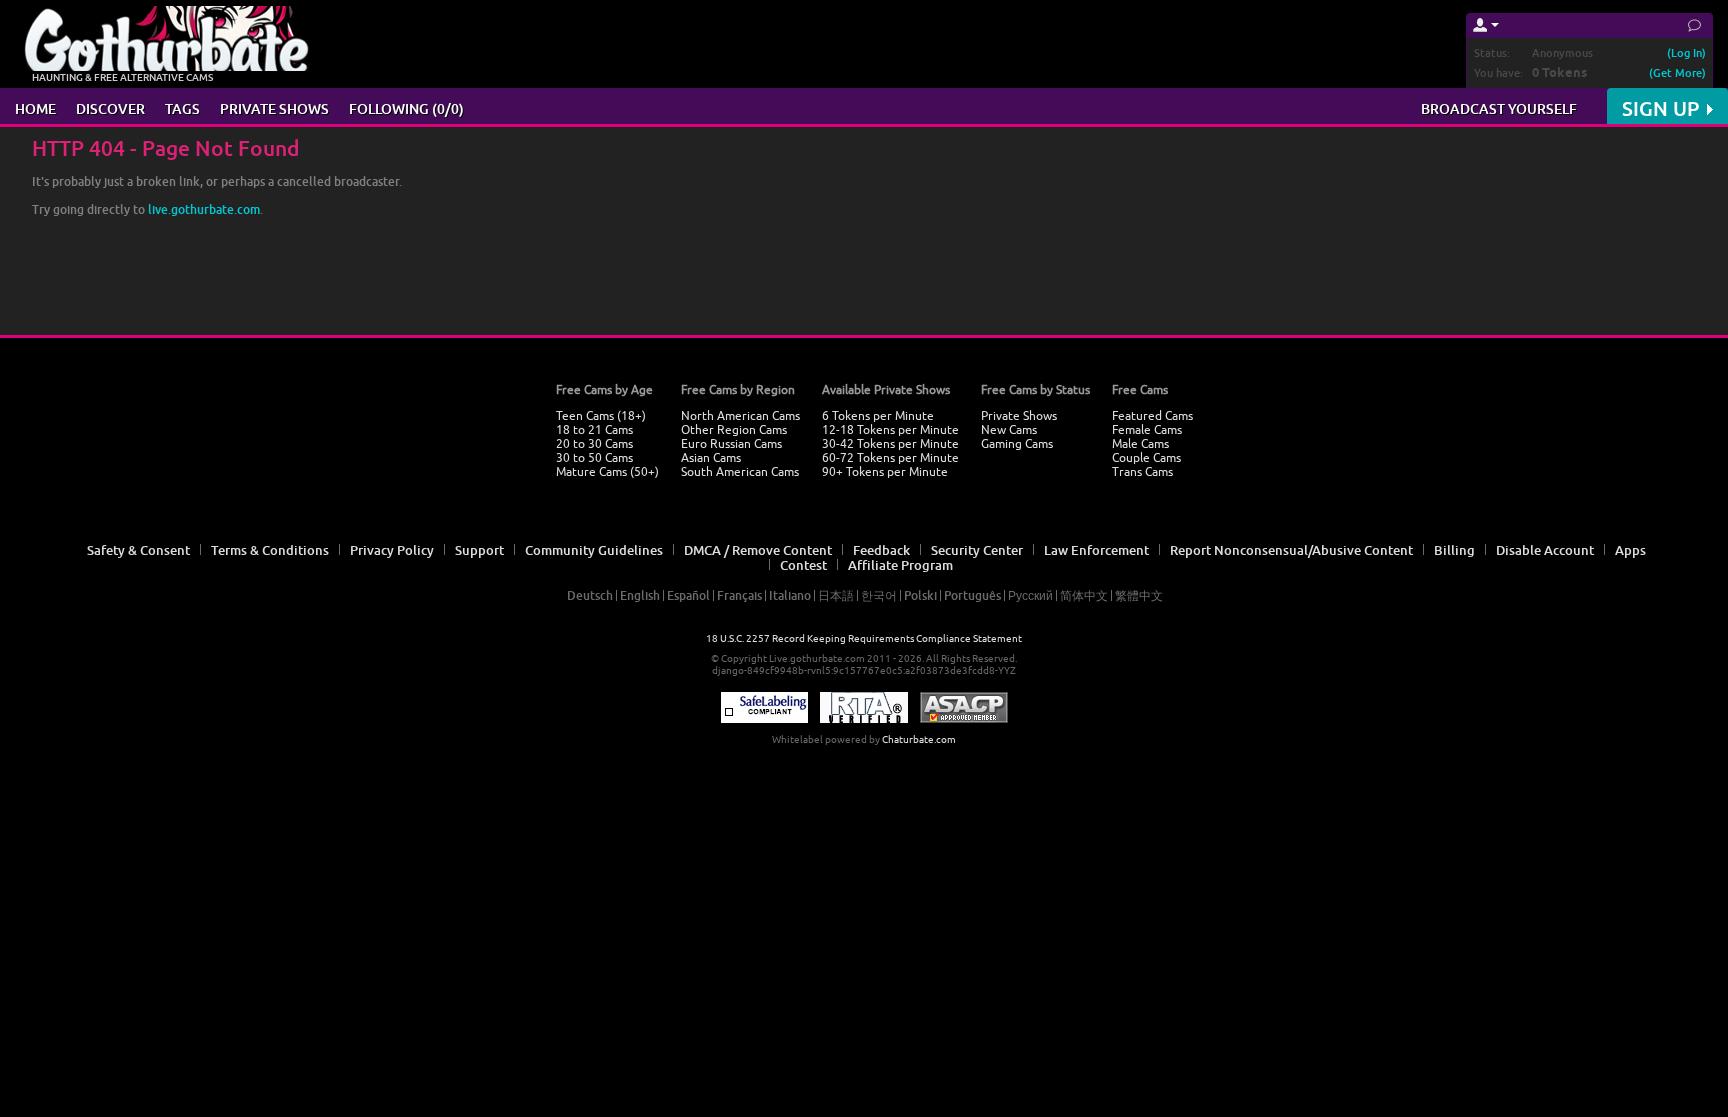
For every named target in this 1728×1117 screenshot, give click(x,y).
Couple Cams (1146, 458)
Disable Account (1545, 550)
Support (479, 550)
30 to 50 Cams (594, 458)
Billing (1454, 550)
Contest (803, 565)
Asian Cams (711, 458)
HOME (35, 108)
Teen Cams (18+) (601, 416)
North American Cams (740, 416)
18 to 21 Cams (594, 430)
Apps (1630, 550)
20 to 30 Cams (594, 444)
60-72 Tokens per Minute (890, 458)
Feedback (881, 550)
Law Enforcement (1096, 550)
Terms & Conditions (270, 550)
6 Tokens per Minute (878, 416)
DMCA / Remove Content (758, 550)
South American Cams (740, 472)
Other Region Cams (734, 430)
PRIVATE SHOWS (274, 108)
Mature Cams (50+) (607, 472)
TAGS (182, 108)
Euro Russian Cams (731, 444)
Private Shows (1019, 416)
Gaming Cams (1017, 444)
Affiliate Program (900, 565)
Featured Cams (1152, 416)
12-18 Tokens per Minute (890, 430)
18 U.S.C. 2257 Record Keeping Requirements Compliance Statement (864, 638)
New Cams (1009, 430)
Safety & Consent (138, 550)
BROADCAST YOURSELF (1499, 108)
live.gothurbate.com (204, 209)
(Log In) (1686, 52)
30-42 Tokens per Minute (890, 444)
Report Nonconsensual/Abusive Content (1291, 550)
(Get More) (1677, 72)
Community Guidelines (594, 550)
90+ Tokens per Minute (885, 472)
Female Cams (1147, 430)
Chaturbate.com (919, 739)
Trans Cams (1142, 472)
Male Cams (1140, 444)
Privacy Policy (392, 550)
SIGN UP (1660, 108)
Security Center (977, 550)
